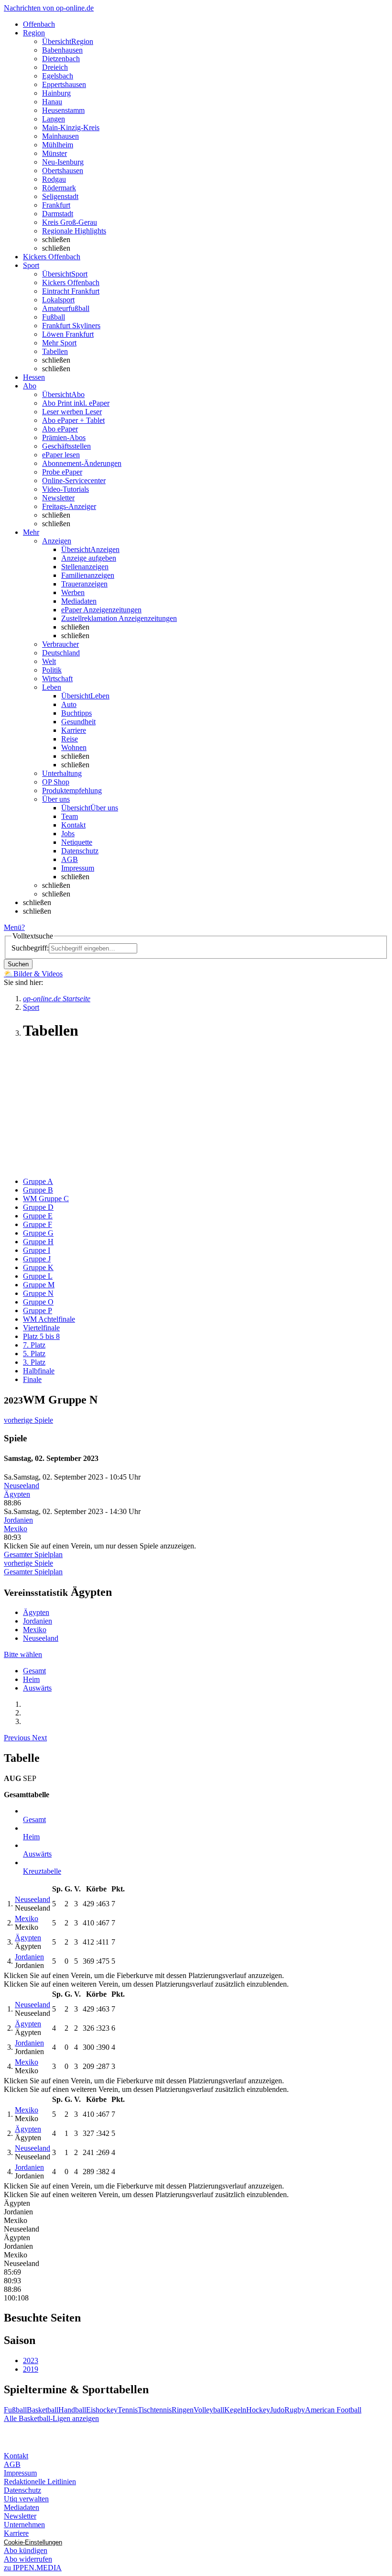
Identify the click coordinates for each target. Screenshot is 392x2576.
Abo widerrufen (28, 2559)
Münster (54, 153)
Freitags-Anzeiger (69, 506)
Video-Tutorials (65, 489)
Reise (70, 739)
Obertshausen (63, 171)
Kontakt (73, 825)
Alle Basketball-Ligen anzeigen (51, 2418)
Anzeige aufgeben (89, 558)
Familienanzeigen (88, 575)
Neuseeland (22, 1486)
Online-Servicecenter (74, 481)
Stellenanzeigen (85, 567)
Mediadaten (79, 601)
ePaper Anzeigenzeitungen (101, 610)
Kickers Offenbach (71, 282)
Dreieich (55, 67)
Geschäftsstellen (66, 446)
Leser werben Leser (72, 412)
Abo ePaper (60, 429)
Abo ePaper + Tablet (73, 420)
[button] (18, 1738)
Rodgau (54, 179)
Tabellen (55, 351)
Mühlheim (58, 145)
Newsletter (58, 498)
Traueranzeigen (84, 584)
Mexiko (16, 1529)
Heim (31, 1679)
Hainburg (56, 93)
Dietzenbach (61, 59)
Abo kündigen (26, 2550)
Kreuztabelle (42, 1871)
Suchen (18, 964)
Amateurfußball (66, 308)
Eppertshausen (64, 84)
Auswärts (37, 1688)
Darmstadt (58, 214)
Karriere (74, 730)
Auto (69, 704)
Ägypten (17, 1494)
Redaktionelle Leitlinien (40, 2482)
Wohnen (74, 747)
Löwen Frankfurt (68, 334)
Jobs (68, 834)
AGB (70, 859)
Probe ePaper (62, 472)
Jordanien (18, 1520)
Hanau (52, 102)
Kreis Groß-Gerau (70, 222)
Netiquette (77, 842)
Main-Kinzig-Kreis (71, 127)
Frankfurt (56, 205)
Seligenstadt (60, 196)
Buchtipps (76, 713)
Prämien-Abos (64, 437)
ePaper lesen (61, 455)
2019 (31, 2369)
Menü (13, 927)
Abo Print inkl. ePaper (76, 403)
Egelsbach (58, 76)
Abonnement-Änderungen (82, 463)
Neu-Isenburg (63, 162)
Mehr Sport (59, 343)
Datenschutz (80, 851)
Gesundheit (78, 722)
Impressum (78, 868)
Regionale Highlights (74, 231)
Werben (73, 592)
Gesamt (34, 1671)
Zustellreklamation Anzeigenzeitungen (119, 618)
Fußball (54, 317)
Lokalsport (58, 300)
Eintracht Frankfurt (71, 291)
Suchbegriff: (30, 948)
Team (70, 816)
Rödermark (59, 188)
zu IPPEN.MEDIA (33, 2568)
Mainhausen (60, 136)
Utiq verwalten (26, 2499)
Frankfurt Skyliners (71, 326)
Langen (54, 119)
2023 (31, 2360)
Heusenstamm (63, 110)
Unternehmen (24, 2525)
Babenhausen (62, 50)
